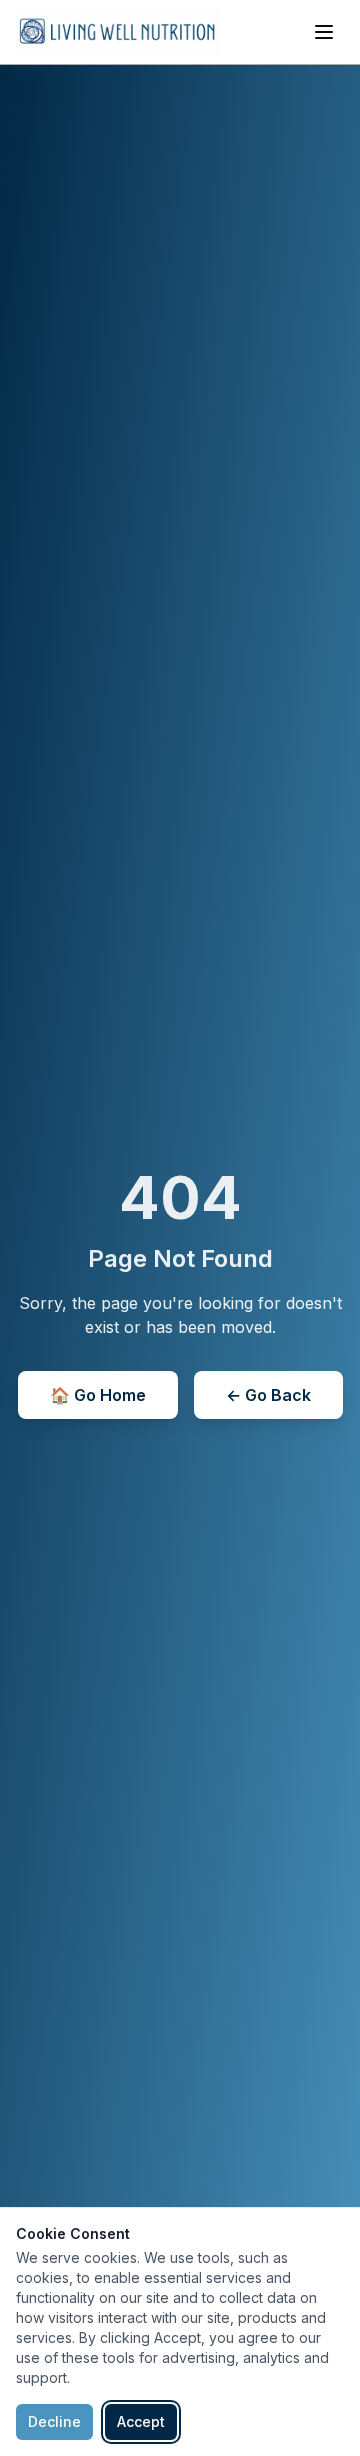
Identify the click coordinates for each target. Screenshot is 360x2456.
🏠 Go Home (98, 1395)
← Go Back (268, 1395)
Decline (54, 2421)
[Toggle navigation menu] (324, 32)
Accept (141, 2421)
